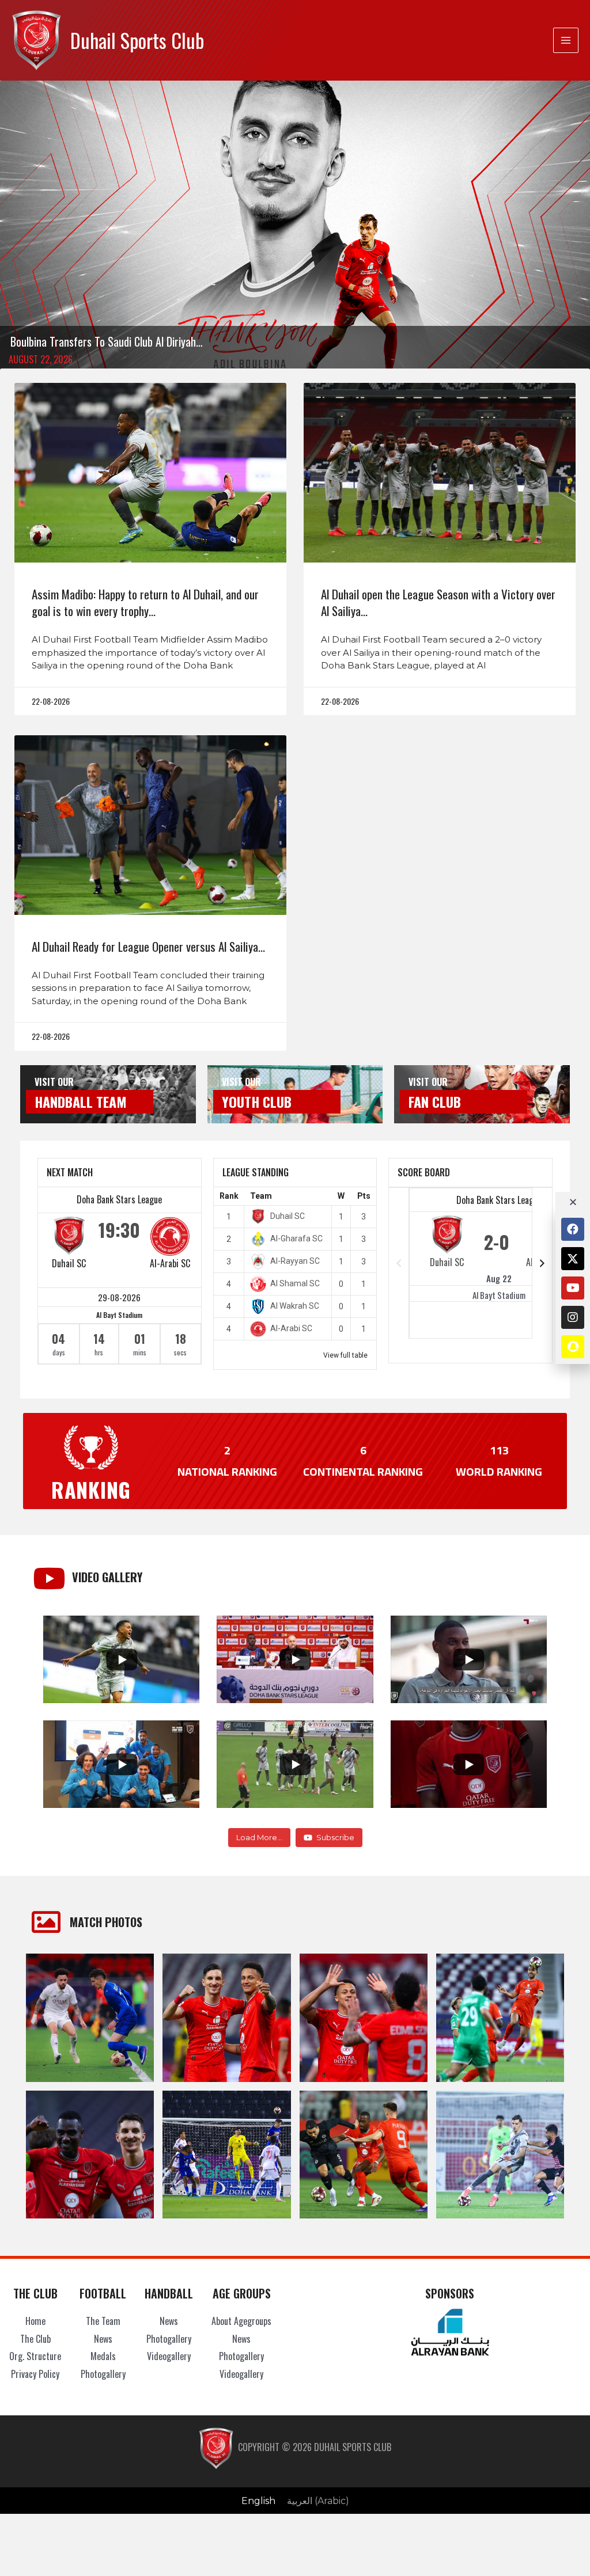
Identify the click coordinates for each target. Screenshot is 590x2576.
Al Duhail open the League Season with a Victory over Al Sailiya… (438, 602)
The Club (35, 2339)
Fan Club (435, 1101)
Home (35, 2321)
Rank (229, 1196)
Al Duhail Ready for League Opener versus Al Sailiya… (148, 946)
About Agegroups (241, 2321)
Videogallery (169, 2356)
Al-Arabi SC (170, 1263)
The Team (103, 2321)
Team (261, 1196)
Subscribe (335, 1837)
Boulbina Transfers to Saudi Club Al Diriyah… (107, 341)
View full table (345, 1355)
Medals (103, 2356)
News (103, 2339)
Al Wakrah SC (295, 1306)
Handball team (81, 1101)
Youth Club (257, 1101)
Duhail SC (69, 1263)
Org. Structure (35, 2356)
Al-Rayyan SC (295, 1261)
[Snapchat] (573, 1347)
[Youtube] (573, 1288)
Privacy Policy (35, 2374)
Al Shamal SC (295, 1283)
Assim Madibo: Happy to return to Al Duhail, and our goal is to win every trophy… (145, 602)
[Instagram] (573, 1317)
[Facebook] (573, 1229)
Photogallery (103, 2374)
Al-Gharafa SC (296, 1238)
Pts (364, 1196)
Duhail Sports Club (137, 40)
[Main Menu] (566, 40)
